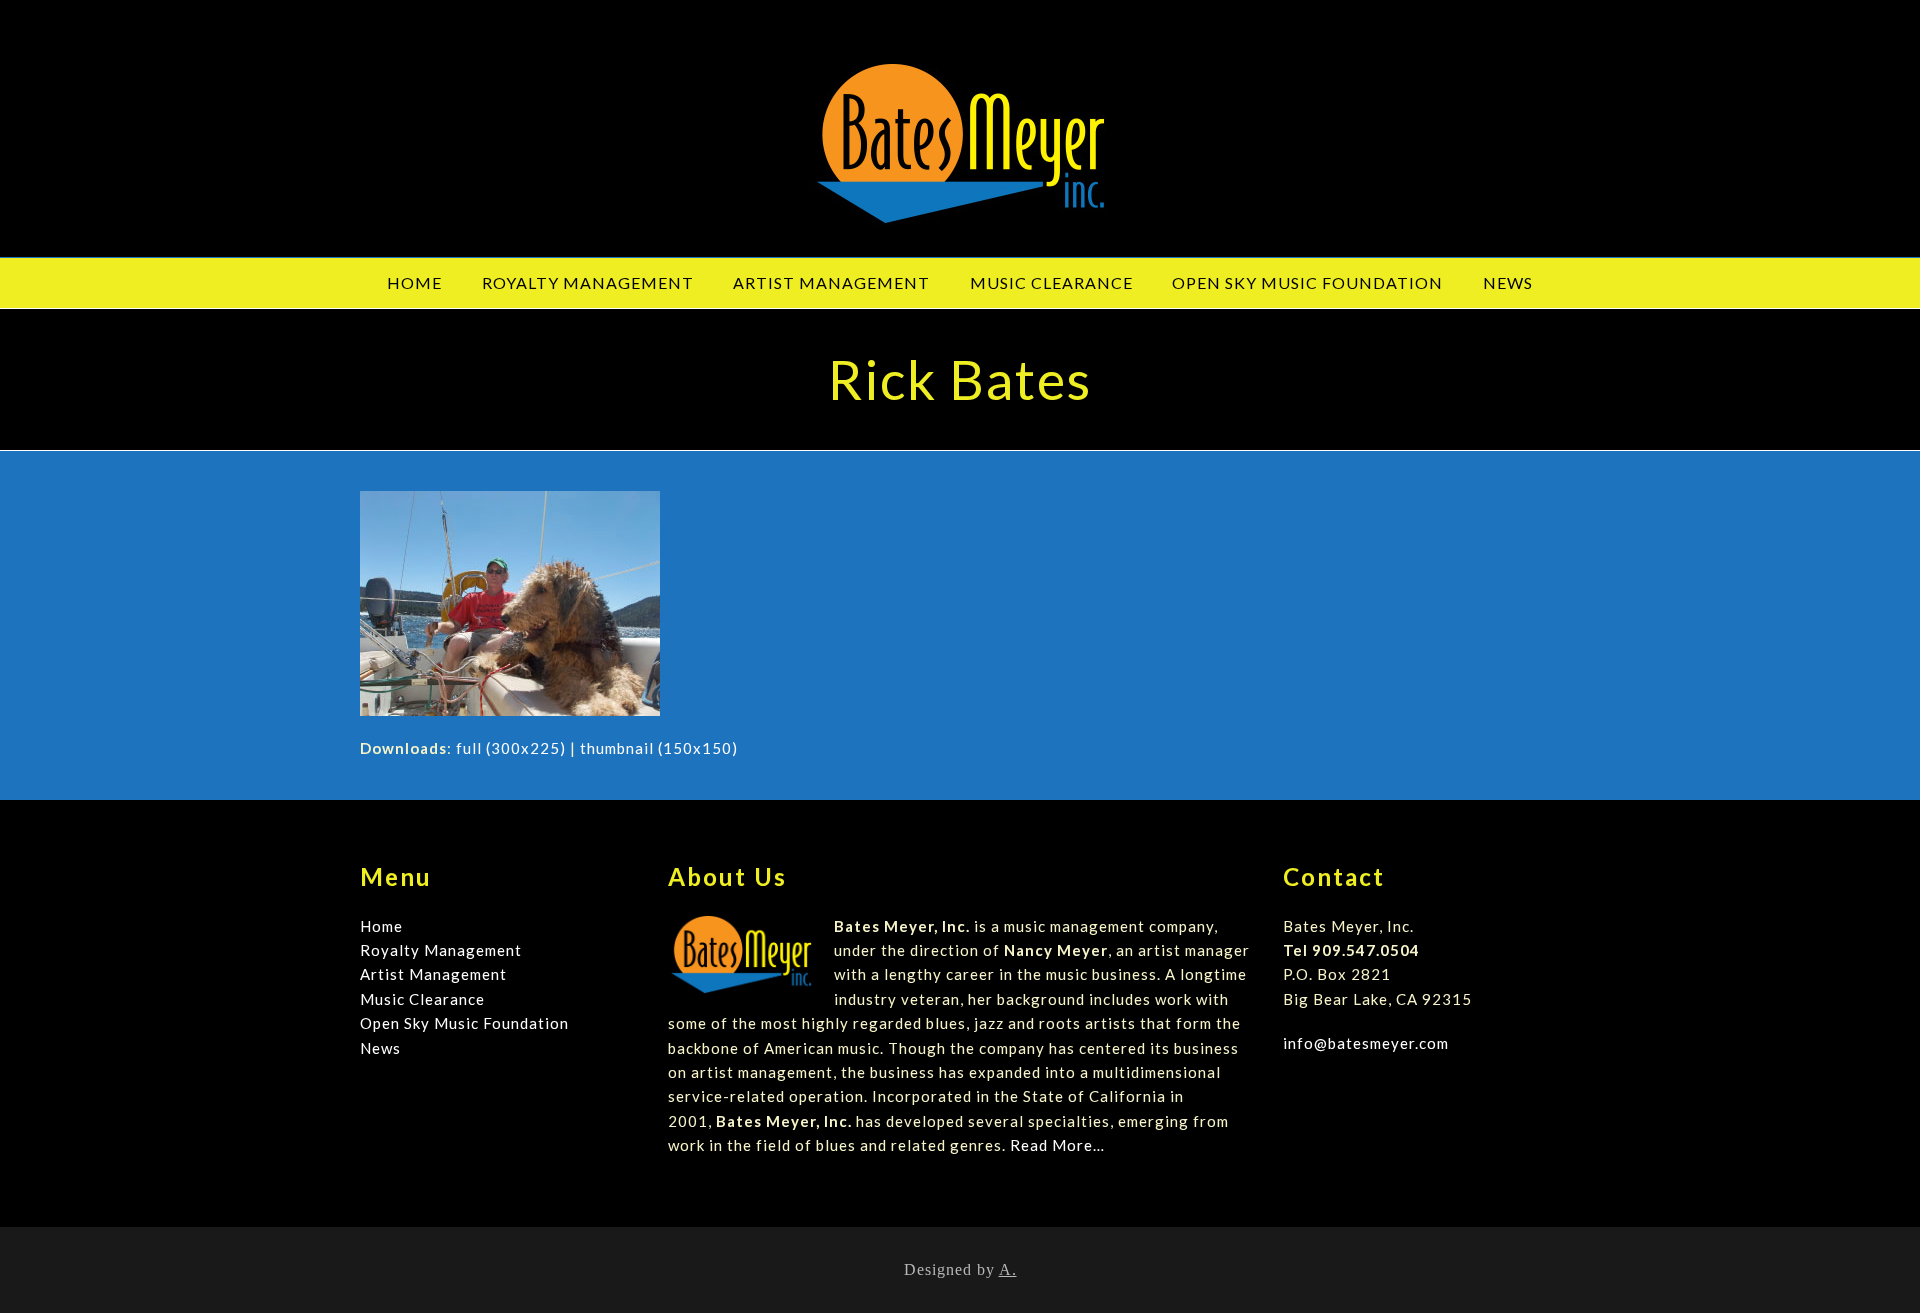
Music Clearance (422, 999)
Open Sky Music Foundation (464, 1023)
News (380, 1048)
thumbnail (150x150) (659, 748)
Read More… (1057, 1145)
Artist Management (433, 974)
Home (381, 926)
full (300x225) (511, 748)
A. (1008, 1269)
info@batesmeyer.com (1366, 1043)
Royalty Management (441, 950)
